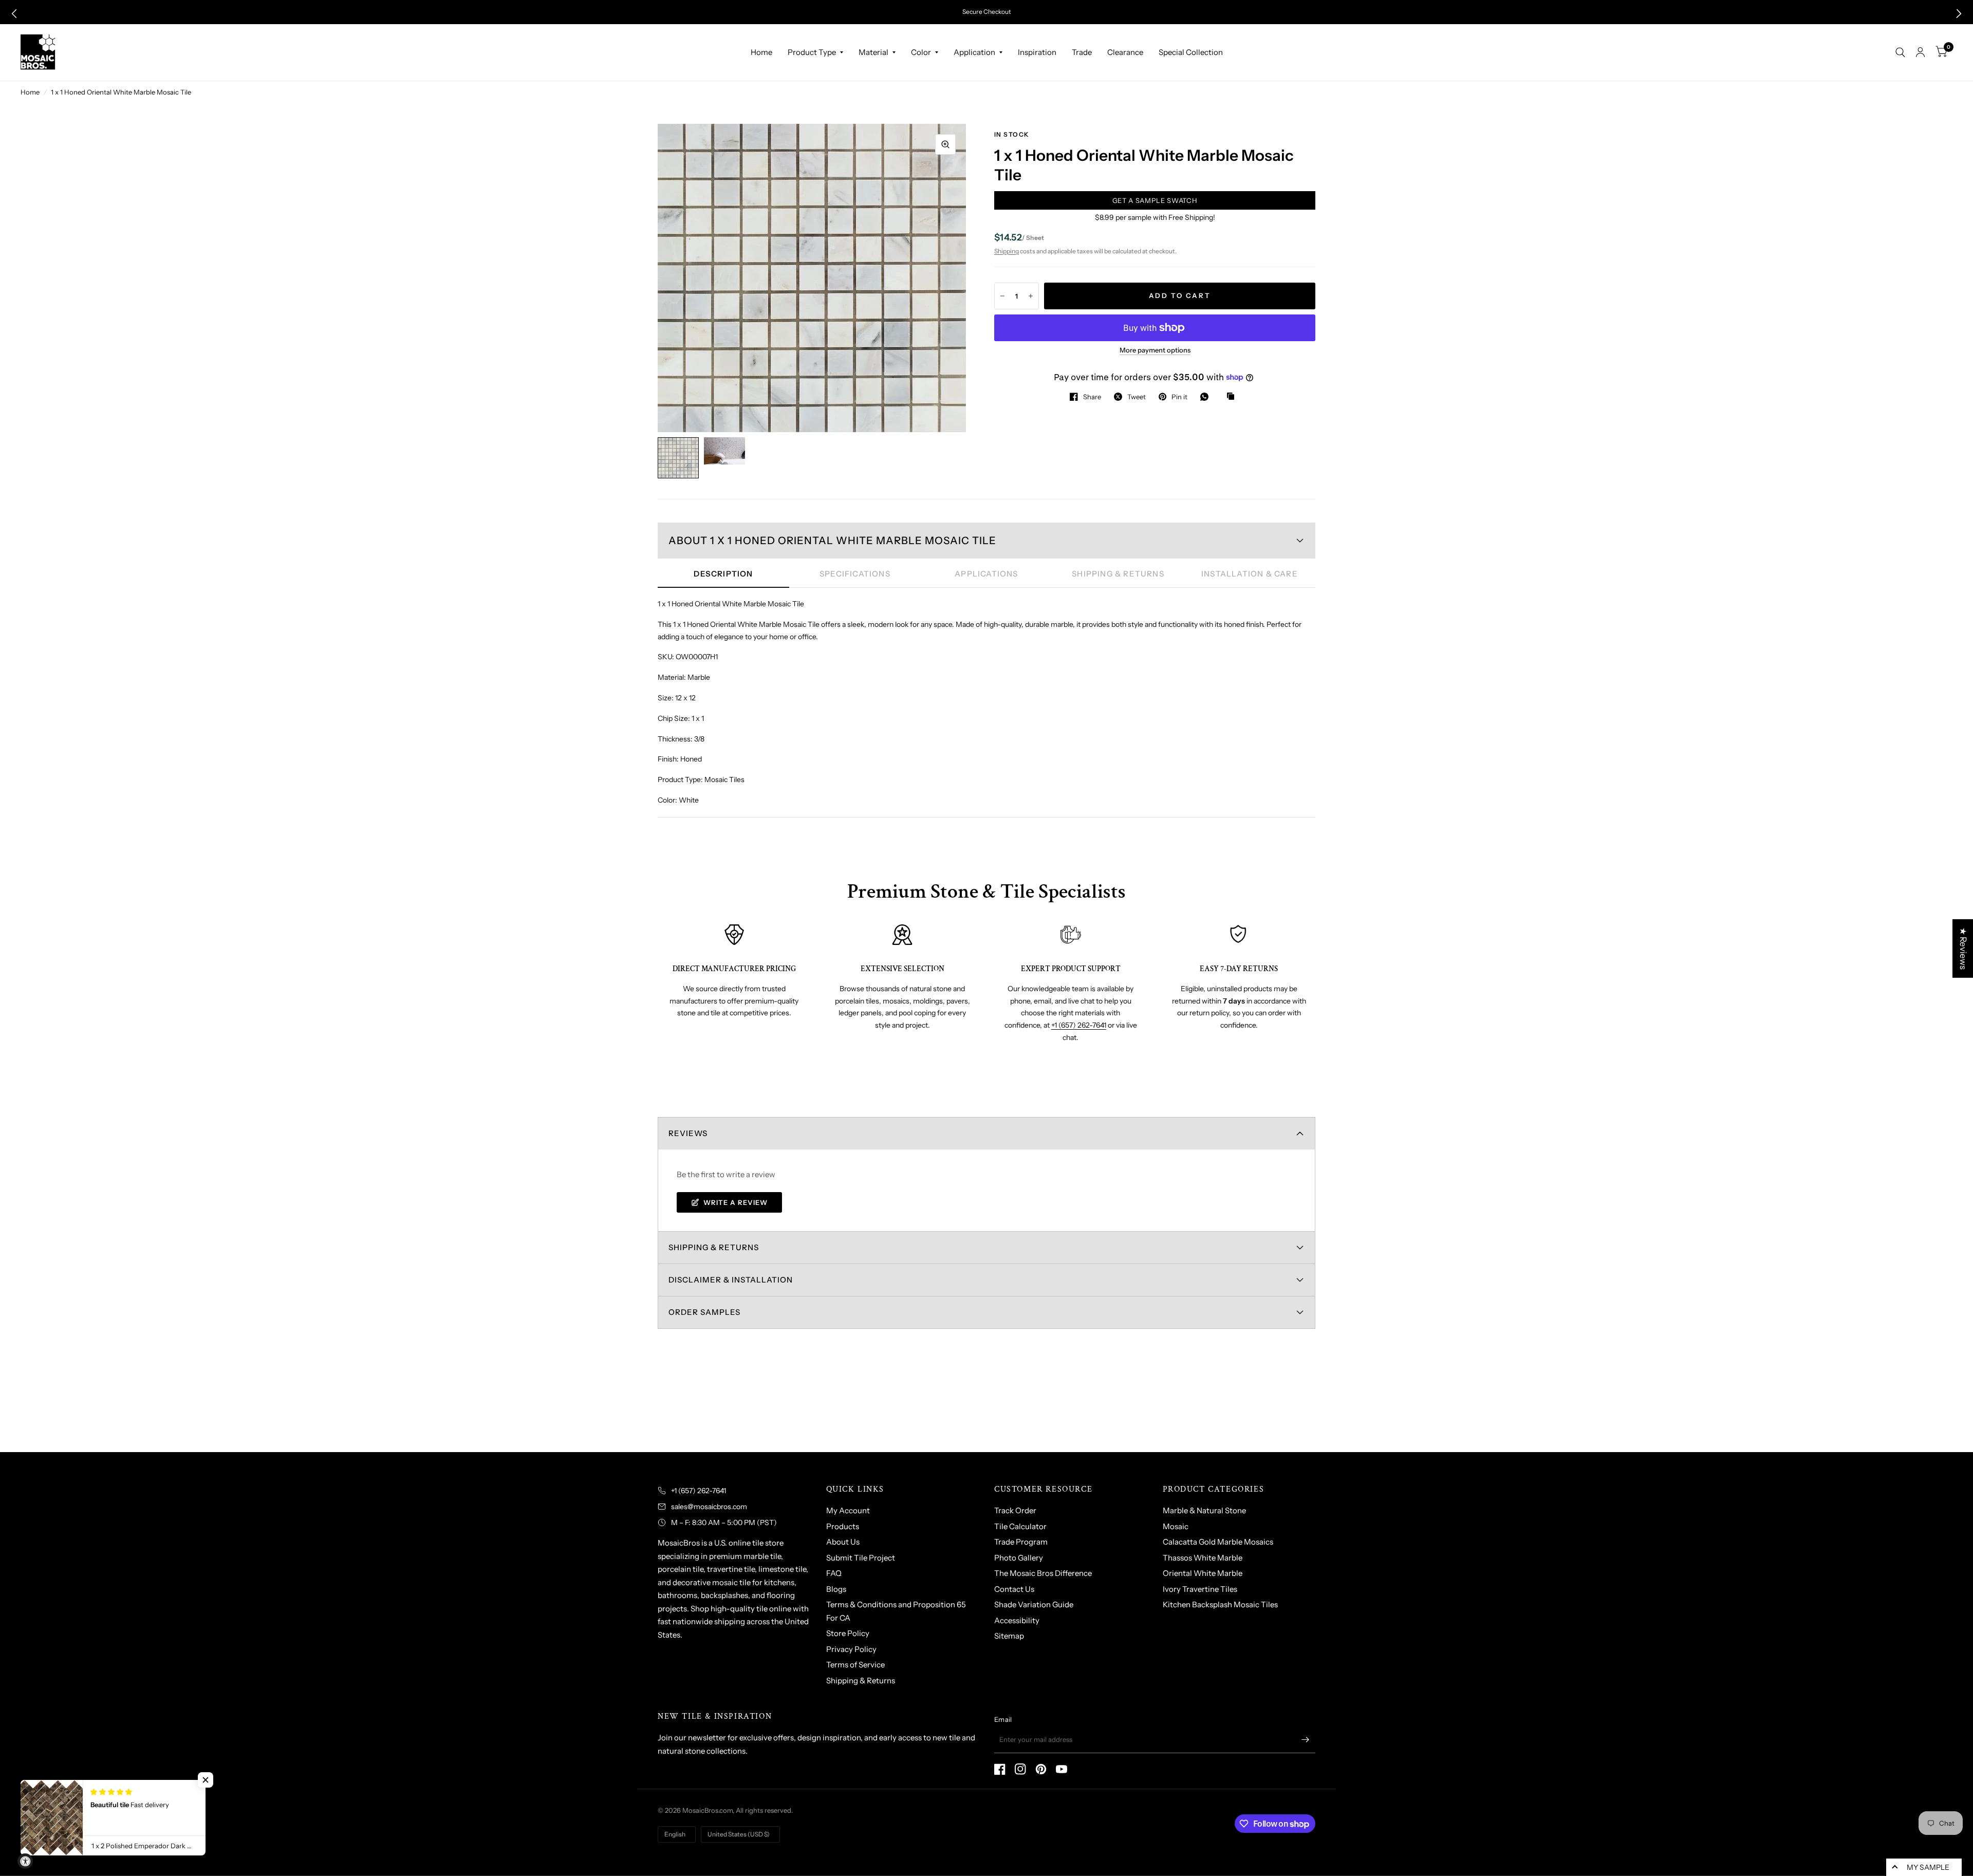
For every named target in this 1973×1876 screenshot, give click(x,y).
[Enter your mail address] (1305, 1740)
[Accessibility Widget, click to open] (25, 1861)
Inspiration (1037, 52)
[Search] (1900, 52)
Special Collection (1191, 52)
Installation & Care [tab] (1250, 574)
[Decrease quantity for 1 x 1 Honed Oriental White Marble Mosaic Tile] (1002, 296)
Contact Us (1014, 1589)
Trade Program (1021, 1542)
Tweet (1137, 397)
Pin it (1179, 397)
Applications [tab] (986, 574)
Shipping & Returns (861, 1680)
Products (843, 1526)
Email (1003, 1719)
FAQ (834, 1573)
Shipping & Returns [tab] (1118, 574)
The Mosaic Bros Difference (1043, 1573)
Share (1092, 397)
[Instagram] (1020, 1769)
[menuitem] (761, 52)
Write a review (736, 1202)
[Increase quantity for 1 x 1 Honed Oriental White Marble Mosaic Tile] (1031, 296)
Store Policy (848, 1633)
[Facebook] (1000, 1769)
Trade (1082, 52)
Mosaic (1176, 1526)
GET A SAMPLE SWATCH (1155, 200)
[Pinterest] (1041, 1769)
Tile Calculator (1020, 1526)
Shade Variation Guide (1034, 1604)
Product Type (812, 52)
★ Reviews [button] (1963, 948)
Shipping (1007, 251)
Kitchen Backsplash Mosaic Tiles (1220, 1604)
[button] (14, 14)
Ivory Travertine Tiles (1200, 1589)
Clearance (1125, 52)
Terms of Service (855, 1665)
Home (761, 52)
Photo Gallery (1019, 1558)
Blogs (836, 1589)
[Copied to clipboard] (1233, 397)
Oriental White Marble (1203, 1573)
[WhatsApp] (1207, 397)
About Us (843, 1542)
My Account (848, 1510)
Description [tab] (723, 574)
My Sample (1928, 1867)
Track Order (1015, 1510)
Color (921, 52)
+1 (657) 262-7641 (1079, 1025)
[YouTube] (1062, 1769)
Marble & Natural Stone (1204, 1510)
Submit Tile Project (861, 1558)
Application (974, 52)
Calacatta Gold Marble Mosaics (1218, 1542)
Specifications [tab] (855, 574)
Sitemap (1009, 1636)
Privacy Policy (851, 1649)
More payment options (1155, 350)
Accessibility (1017, 1620)
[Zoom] (945, 144)
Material (873, 52)
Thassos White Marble (1203, 1558)
